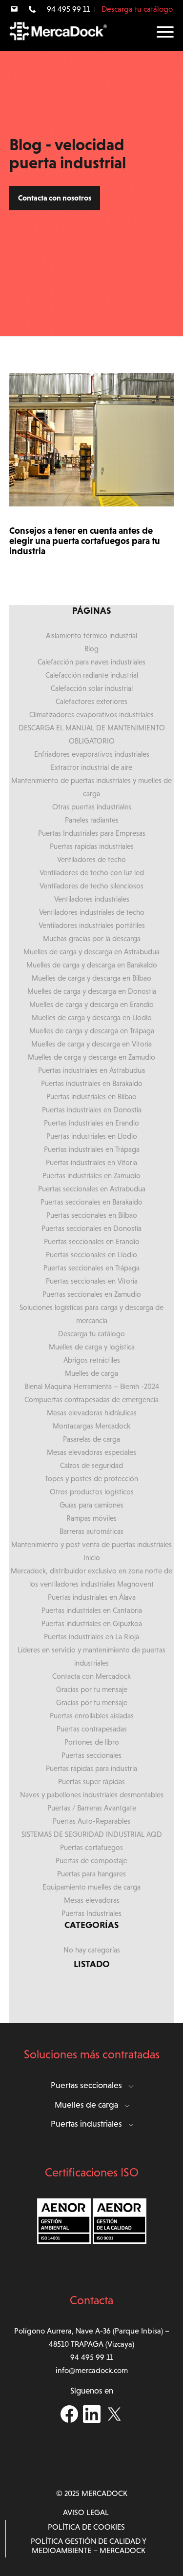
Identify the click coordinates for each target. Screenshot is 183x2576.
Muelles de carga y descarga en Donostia (92, 991)
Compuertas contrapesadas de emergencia (91, 1399)
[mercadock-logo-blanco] (58, 30)
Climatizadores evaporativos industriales (91, 714)
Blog (91, 649)
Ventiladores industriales (92, 899)
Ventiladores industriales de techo (92, 912)
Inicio (92, 1558)
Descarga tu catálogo (137, 9)
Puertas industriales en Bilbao (91, 1097)
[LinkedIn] (92, 2420)
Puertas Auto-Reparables (91, 1821)
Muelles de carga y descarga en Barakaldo (92, 965)
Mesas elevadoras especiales (91, 1452)
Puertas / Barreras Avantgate (92, 1808)
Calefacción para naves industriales (91, 662)
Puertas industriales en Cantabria (92, 1610)
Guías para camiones (91, 1505)
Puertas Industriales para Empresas (92, 833)
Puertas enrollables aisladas (92, 1716)
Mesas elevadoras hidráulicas (92, 1413)
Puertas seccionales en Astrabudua (92, 1189)
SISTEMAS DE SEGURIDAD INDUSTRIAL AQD (92, 1834)
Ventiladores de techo (91, 859)
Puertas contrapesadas (92, 1729)
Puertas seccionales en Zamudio (92, 1294)
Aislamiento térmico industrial (91, 635)
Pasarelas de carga (91, 1439)
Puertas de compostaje (91, 1861)
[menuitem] (14, 9)
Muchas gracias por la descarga (92, 938)
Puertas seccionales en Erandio (92, 1241)
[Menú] (160, 32)
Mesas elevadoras (92, 1900)
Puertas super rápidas (91, 1781)
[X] (114, 2420)
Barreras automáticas (91, 1531)
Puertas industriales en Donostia (92, 1110)
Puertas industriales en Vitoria (91, 1162)
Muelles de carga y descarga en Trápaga (92, 1031)
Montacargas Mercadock (91, 1426)
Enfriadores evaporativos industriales (92, 754)
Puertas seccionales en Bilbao (92, 1215)
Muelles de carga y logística (92, 1347)
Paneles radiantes (92, 820)
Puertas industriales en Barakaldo (92, 1083)
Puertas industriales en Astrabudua (91, 1070)
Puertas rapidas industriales (92, 846)
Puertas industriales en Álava (92, 1597)
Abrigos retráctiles (92, 1360)
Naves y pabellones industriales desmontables (92, 1795)
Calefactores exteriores (91, 701)
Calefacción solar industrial (92, 688)
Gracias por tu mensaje (92, 1689)
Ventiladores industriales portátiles (92, 925)
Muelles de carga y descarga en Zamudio (91, 1057)
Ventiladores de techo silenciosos (91, 886)
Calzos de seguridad (91, 1465)
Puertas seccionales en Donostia (91, 1228)
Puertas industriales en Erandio (91, 1123)
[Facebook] (69, 2420)
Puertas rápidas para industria (91, 1768)
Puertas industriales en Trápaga (92, 1149)
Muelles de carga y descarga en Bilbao (91, 978)
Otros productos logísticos (92, 1492)
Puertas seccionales (91, 1755)
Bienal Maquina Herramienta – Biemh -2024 (92, 1386)
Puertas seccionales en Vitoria (92, 1281)
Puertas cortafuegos (91, 1847)
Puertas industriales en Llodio (92, 1136)
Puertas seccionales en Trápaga (91, 1268)
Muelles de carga (91, 1373)
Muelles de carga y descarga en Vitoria (91, 1044)
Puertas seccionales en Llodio (91, 1255)
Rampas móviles (91, 1518)
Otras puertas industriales (92, 807)
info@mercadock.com (92, 2370)
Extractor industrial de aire (91, 767)
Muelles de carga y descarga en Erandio (91, 1004)
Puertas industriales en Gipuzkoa (92, 1623)
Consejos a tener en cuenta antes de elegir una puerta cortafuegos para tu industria (85, 541)
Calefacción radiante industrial (92, 675)
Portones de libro (92, 1742)
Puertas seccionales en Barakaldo (91, 1202)
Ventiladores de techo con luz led (92, 873)
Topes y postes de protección (91, 1479)
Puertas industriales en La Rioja (91, 1637)
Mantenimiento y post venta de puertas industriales (91, 1544)
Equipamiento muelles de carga (91, 1887)
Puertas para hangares (91, 1874)
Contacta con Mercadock (91, 1676)
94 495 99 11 (68, 9)
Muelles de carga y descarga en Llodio (92, 1017)
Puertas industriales (86, 2124)
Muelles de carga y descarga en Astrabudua (91, 952)
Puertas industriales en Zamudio (91, 1176)
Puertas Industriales (91, 1913)
